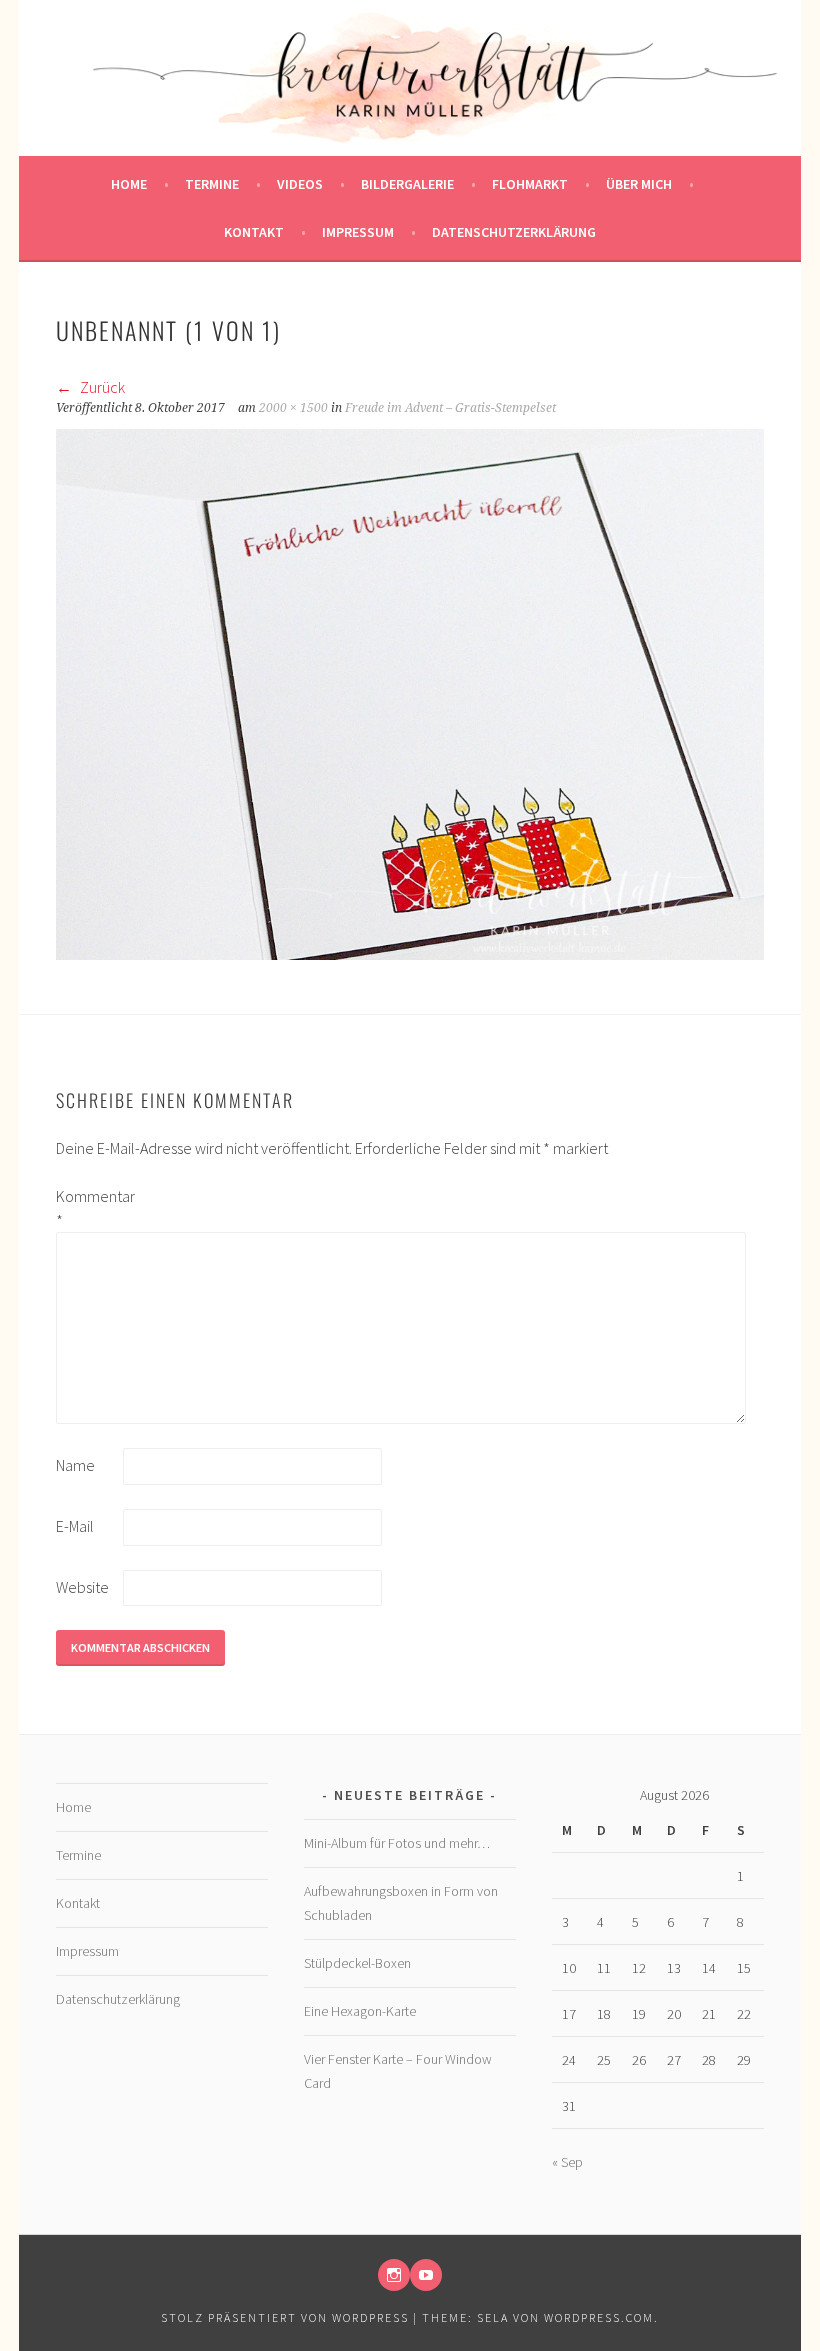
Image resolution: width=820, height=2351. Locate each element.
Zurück (101, 387)
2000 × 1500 (293, 408)
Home (129, 184)
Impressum (358, 232)
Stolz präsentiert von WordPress (285, 2317)
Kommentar (88, 1208)
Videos (300, 184)
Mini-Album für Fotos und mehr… (397, 1843)
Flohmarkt (530, 184)
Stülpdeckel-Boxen (357, 1963)
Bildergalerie (407, 184)
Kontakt (254, 232)
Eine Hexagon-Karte (360, 2011)
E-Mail (75, 1526)
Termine (212, 184)
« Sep (567, 2162)
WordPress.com (599, 2317)
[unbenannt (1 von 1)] (410, 954)
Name (75, 1465)
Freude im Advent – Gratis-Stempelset (450, 408)
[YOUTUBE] (426, 2275)
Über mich (639, 184)
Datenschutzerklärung (514, 232)
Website (82, 1587)
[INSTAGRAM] (394, 2275)
